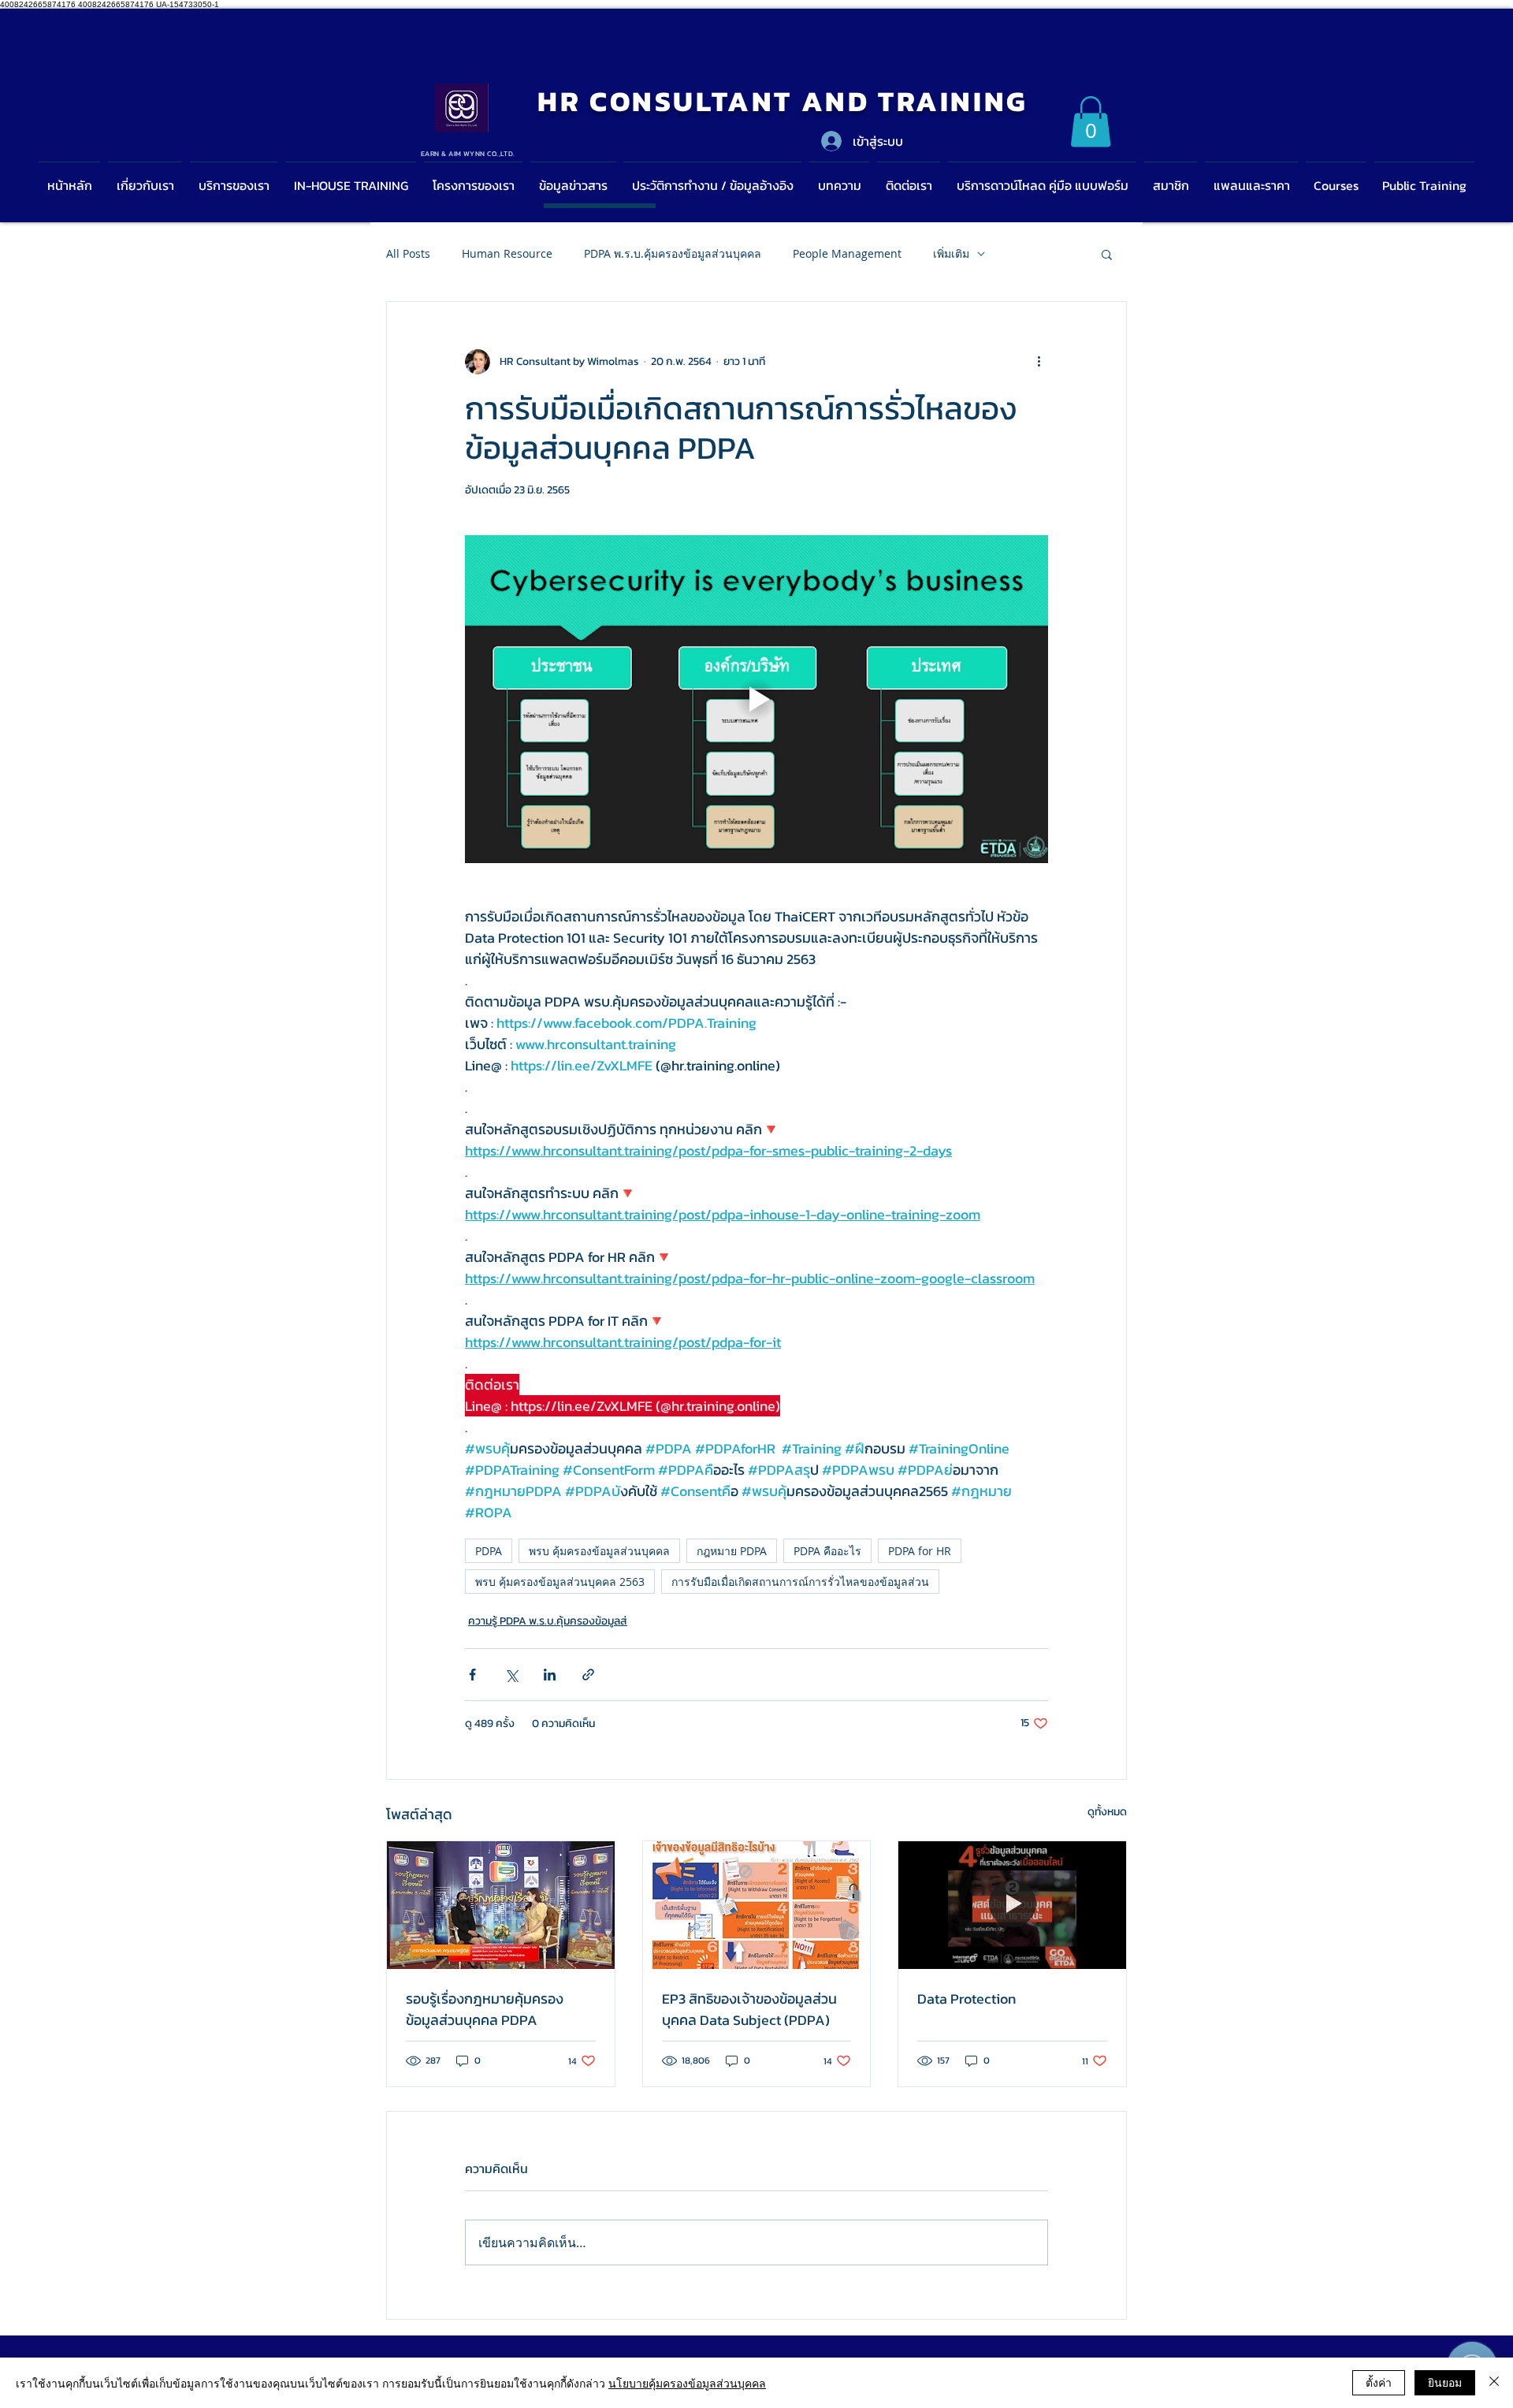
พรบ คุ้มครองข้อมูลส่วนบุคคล (599, 1551)
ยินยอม (1445, 2382)
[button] (1091, 122)
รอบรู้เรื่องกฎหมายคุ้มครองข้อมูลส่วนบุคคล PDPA (485, 2009)
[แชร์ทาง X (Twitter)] (511, 1675)
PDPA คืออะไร (827, 1551)
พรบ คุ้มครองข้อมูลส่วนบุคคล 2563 (560, 1582)
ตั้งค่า (1379, 2382)
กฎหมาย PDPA (732, 1551)
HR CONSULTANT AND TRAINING (783, 101)
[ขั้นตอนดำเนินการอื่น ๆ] (1039, 362)
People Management (847, 253)
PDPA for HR (920, 1551)
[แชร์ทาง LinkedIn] (550, 1675)
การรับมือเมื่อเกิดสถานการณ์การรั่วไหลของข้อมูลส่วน (800, 1582)
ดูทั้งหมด (1107, 1812)
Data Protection (967, 1999)
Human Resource (507, 253)
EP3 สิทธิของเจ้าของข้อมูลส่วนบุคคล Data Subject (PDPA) (749, 2009)
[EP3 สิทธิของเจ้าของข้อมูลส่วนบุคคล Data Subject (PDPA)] (757, 1905)
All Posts (408, 253)
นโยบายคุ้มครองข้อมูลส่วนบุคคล (687, 2383)
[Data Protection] (1012, 1905)
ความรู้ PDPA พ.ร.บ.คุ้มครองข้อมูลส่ (548, 1621)
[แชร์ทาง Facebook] (472, 1675)
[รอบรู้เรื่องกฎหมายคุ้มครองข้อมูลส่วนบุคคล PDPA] (501, 1905)
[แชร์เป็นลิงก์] (588, 1675)
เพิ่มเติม (951, 253)
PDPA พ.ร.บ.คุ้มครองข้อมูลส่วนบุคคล (673, 253)
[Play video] (756, 699)
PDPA (489, 1551)
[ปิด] (1494, 2383)
